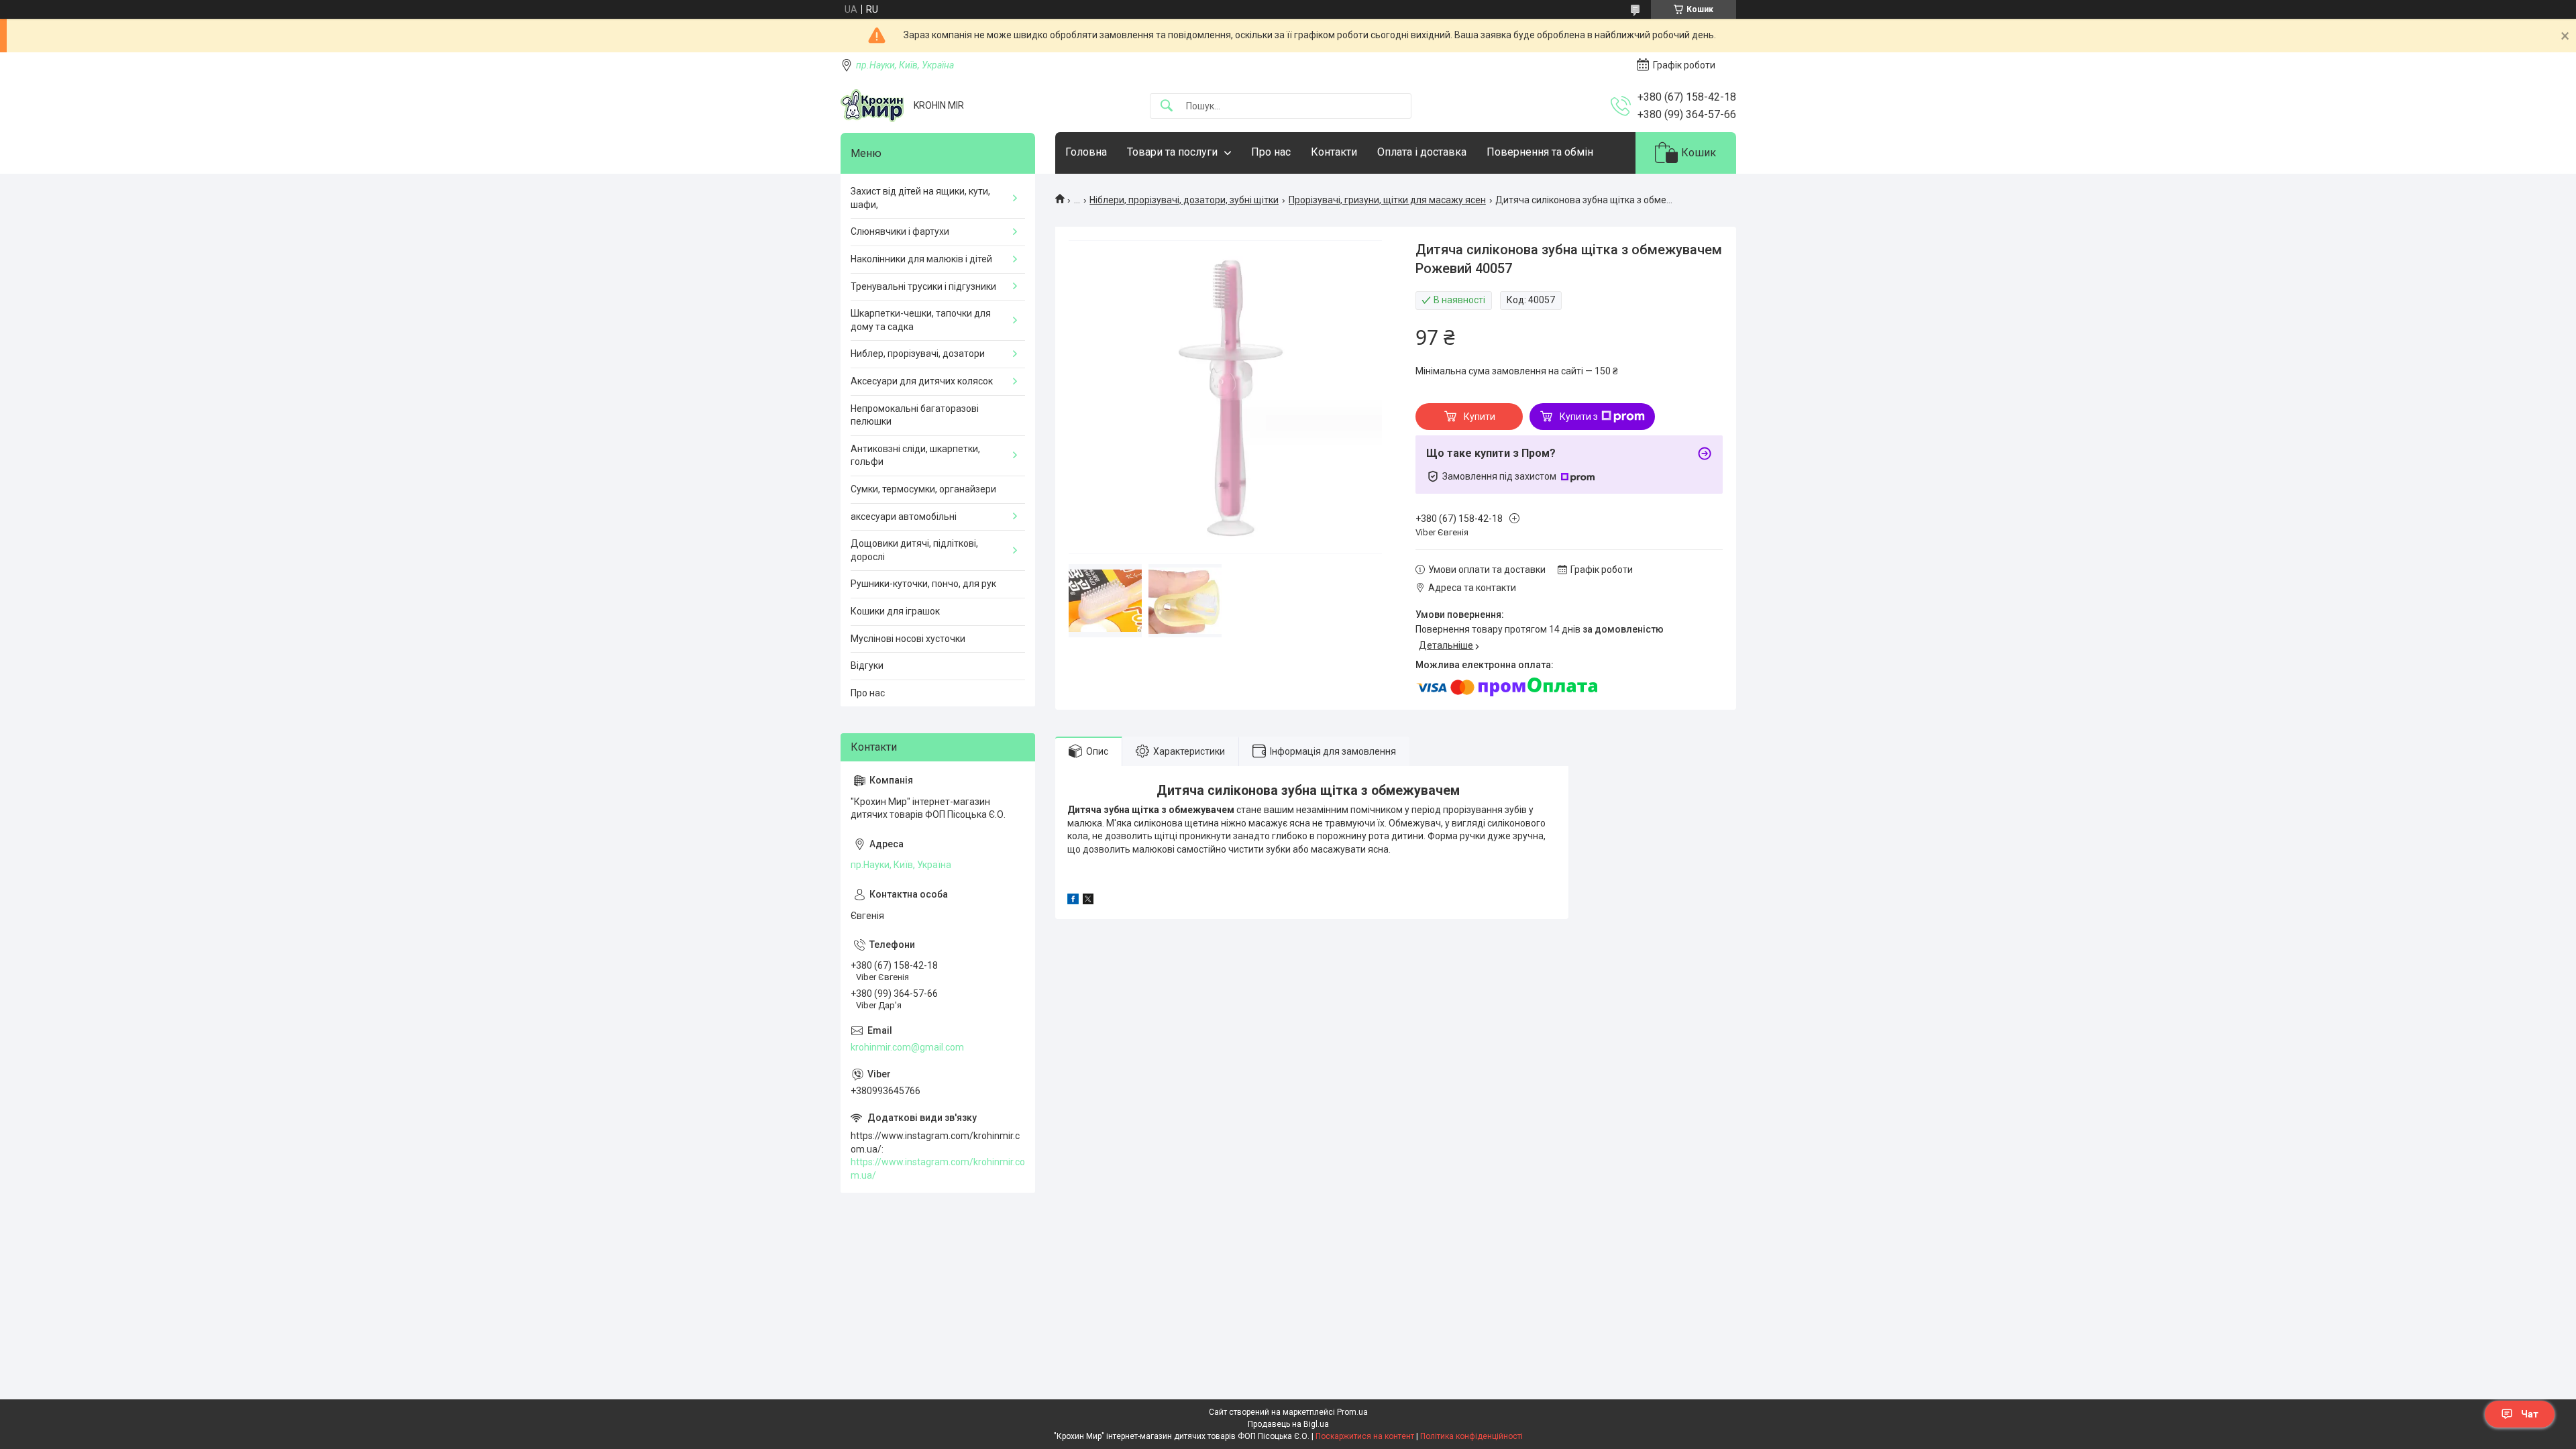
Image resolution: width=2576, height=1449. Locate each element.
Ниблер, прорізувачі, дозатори (918, 354)
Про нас (1271, 152)
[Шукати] (1167, 106)
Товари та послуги (1172, 152)
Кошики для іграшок (895, 611)
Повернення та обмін (1540, 152)
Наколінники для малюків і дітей (921, 259)
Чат (2530, 1414)
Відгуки (867, 665)
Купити (1480, 417)
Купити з (1579, 417)
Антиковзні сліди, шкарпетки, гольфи (915, 455)
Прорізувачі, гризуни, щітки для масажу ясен (1387, 200)
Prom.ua (1352, 1412)
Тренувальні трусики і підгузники (923, 286)
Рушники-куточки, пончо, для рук (923, 584)
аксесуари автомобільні (904, 517)
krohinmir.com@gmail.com (907, 1047)
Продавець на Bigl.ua (1288, 1424)
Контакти (1334, 152)
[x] (1088, 901)
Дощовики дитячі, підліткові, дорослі (914, 550)
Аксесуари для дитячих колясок (922, 381)
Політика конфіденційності (1471, 1436)
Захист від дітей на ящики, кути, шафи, (920, 198)
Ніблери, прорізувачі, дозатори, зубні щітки (1184, 200)
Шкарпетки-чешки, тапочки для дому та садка (921, 320)
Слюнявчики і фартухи (900, 231)
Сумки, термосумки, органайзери (923, 489)
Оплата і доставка (1422, 152)
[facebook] (1073, 901)
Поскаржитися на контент (1365, 1436)
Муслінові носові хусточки (908, 639)
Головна (1086, 152)
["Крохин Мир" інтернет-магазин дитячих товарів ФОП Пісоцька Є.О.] (872, 106)
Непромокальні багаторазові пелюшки (915, 415)
